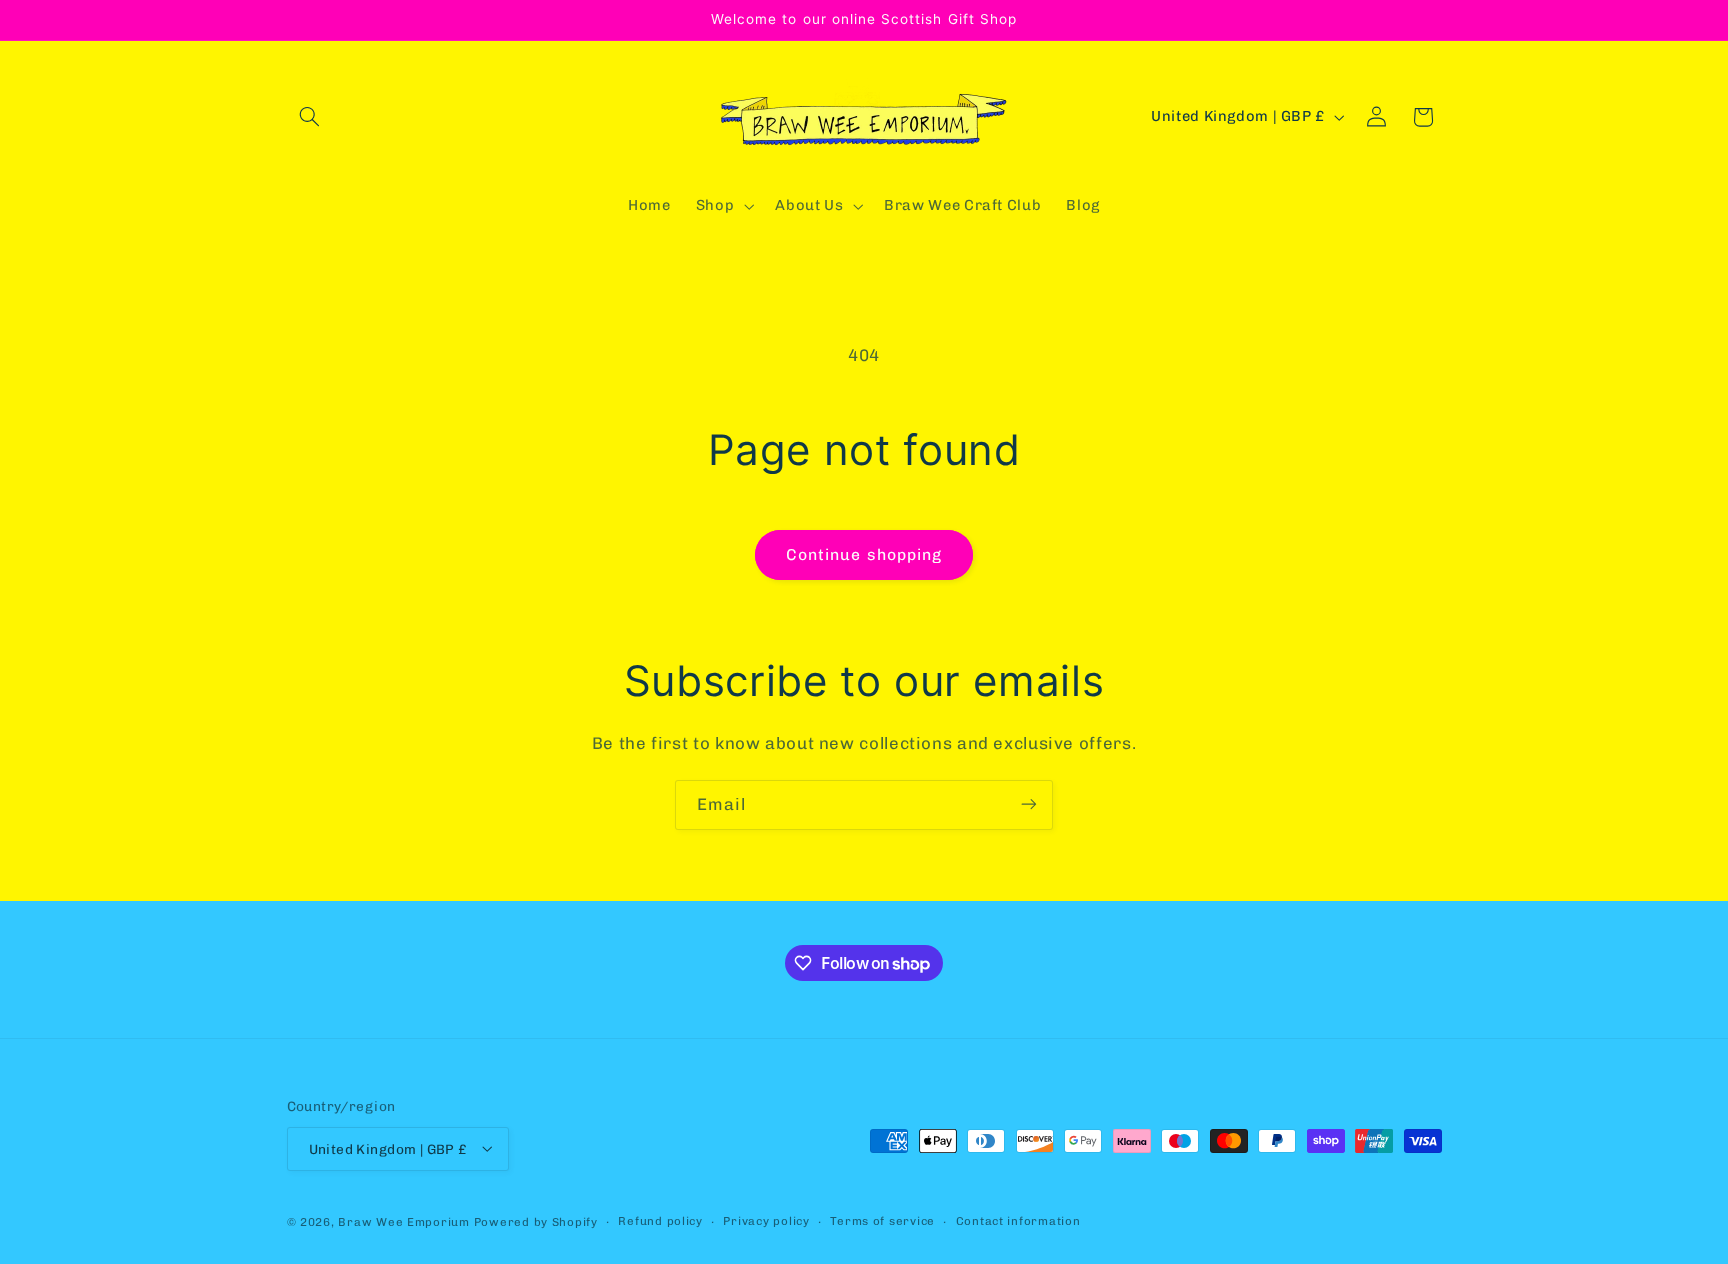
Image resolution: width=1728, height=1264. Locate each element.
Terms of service (882, 1221)
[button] (310, 117)
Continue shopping (864, 554)
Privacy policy (766, 1221)
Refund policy (660, 1221)
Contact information (1018, 1221)
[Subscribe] (1029, 804)
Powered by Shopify (536, 1221)
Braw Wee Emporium (405, 1221)
